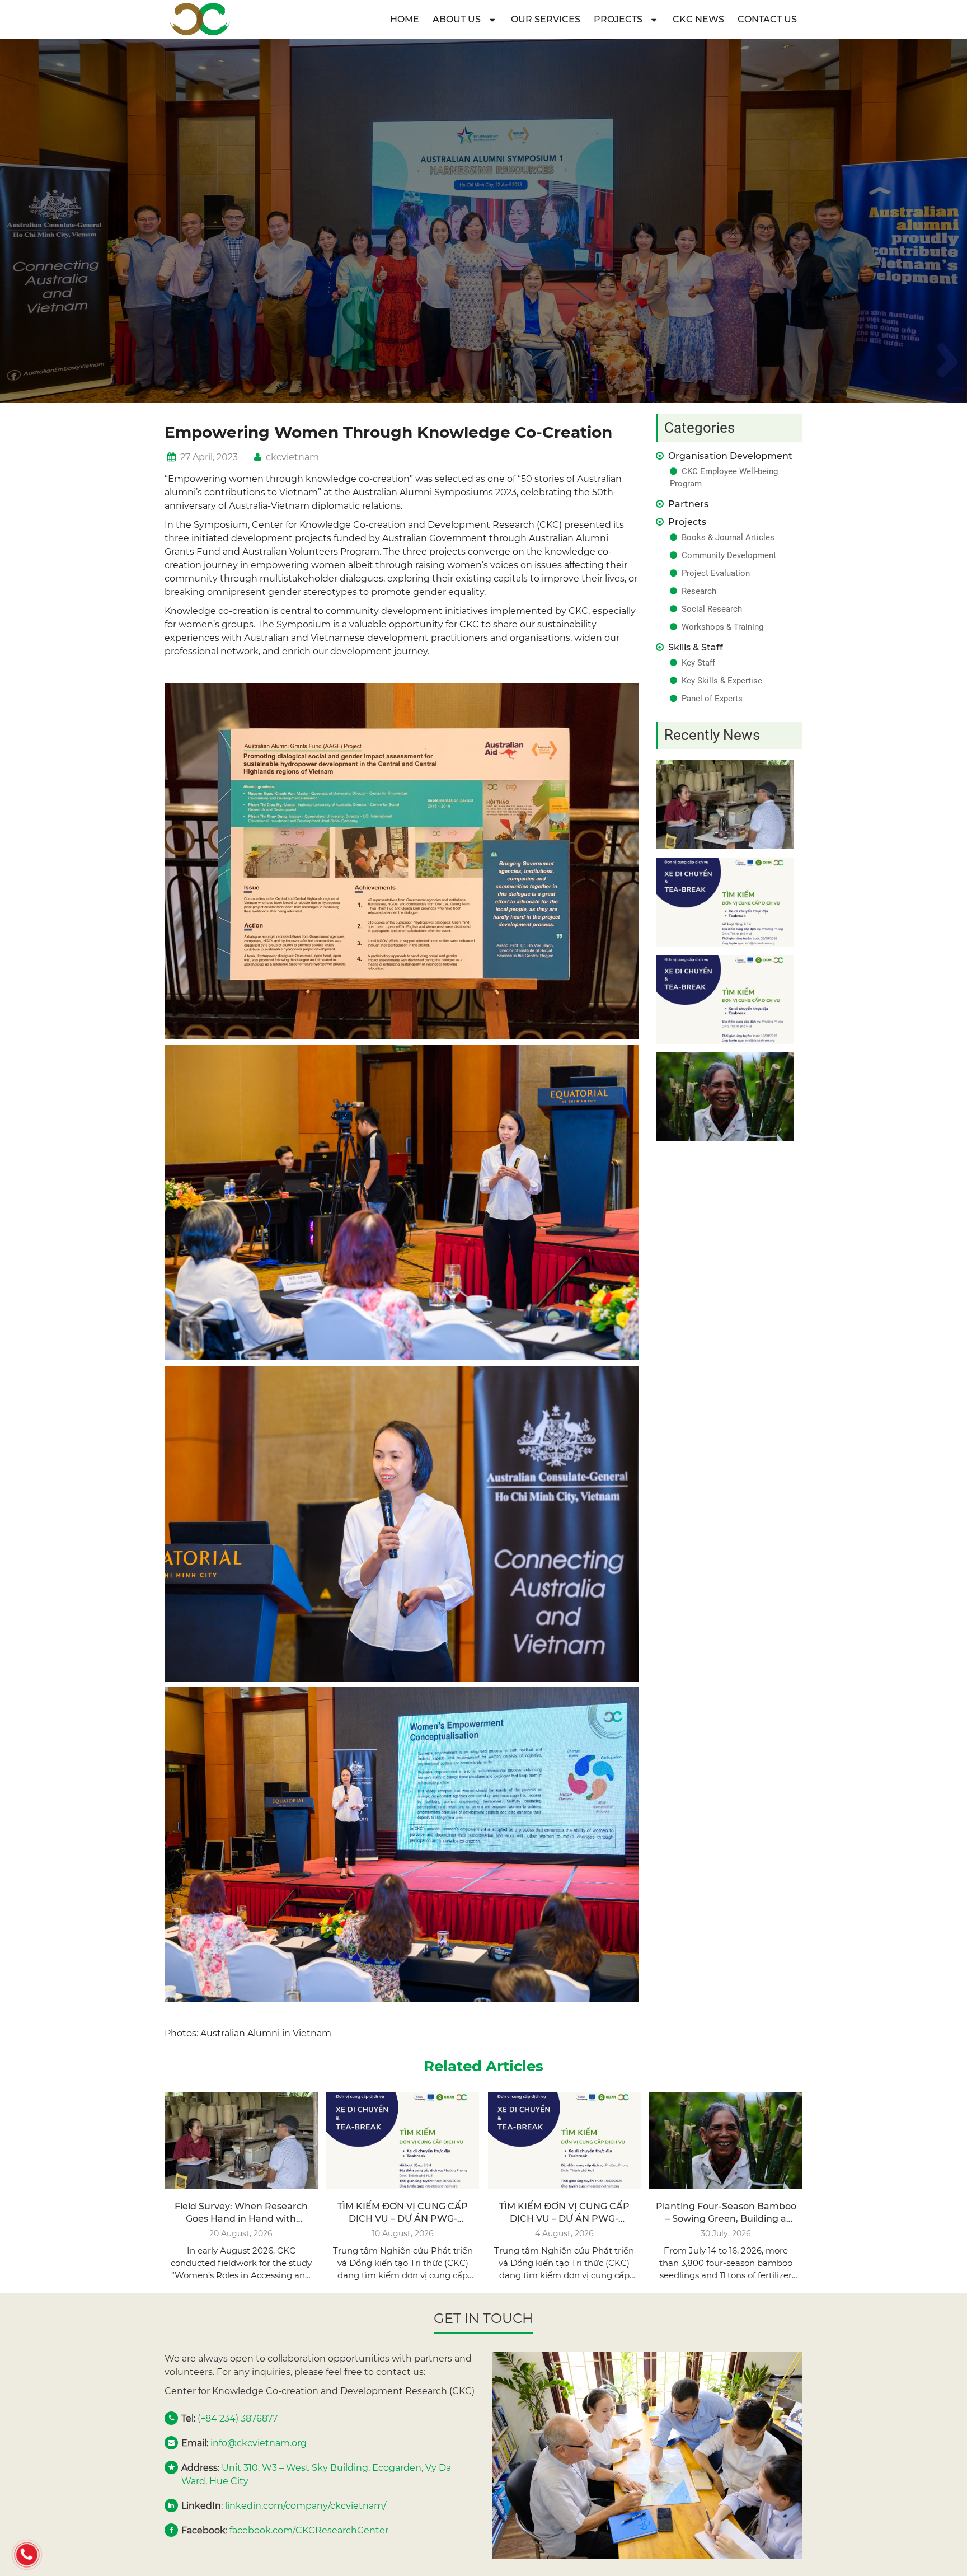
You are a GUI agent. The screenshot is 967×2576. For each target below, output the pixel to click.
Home (405, 19)
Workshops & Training (722, 627)
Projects (618, 19)
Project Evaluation (716, 573)
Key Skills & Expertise (722, 681)
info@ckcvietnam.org (259, 2443)
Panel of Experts (712, 699)
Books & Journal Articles (728, 537)
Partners (688, 504)
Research (699, 591)
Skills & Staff (696, 647)
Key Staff (698, 663)
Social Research (712, 609)
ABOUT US (457, 19)
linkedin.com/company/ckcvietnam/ (306, 2506)
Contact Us (767, 19)
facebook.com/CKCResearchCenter (309, 2530)
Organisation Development (730, 456)
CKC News (698, 19)
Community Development (729, 555)
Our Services (546, 19)
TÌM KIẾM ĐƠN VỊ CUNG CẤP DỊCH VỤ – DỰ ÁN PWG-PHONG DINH (403, 2219)
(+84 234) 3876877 (238, 2418)
